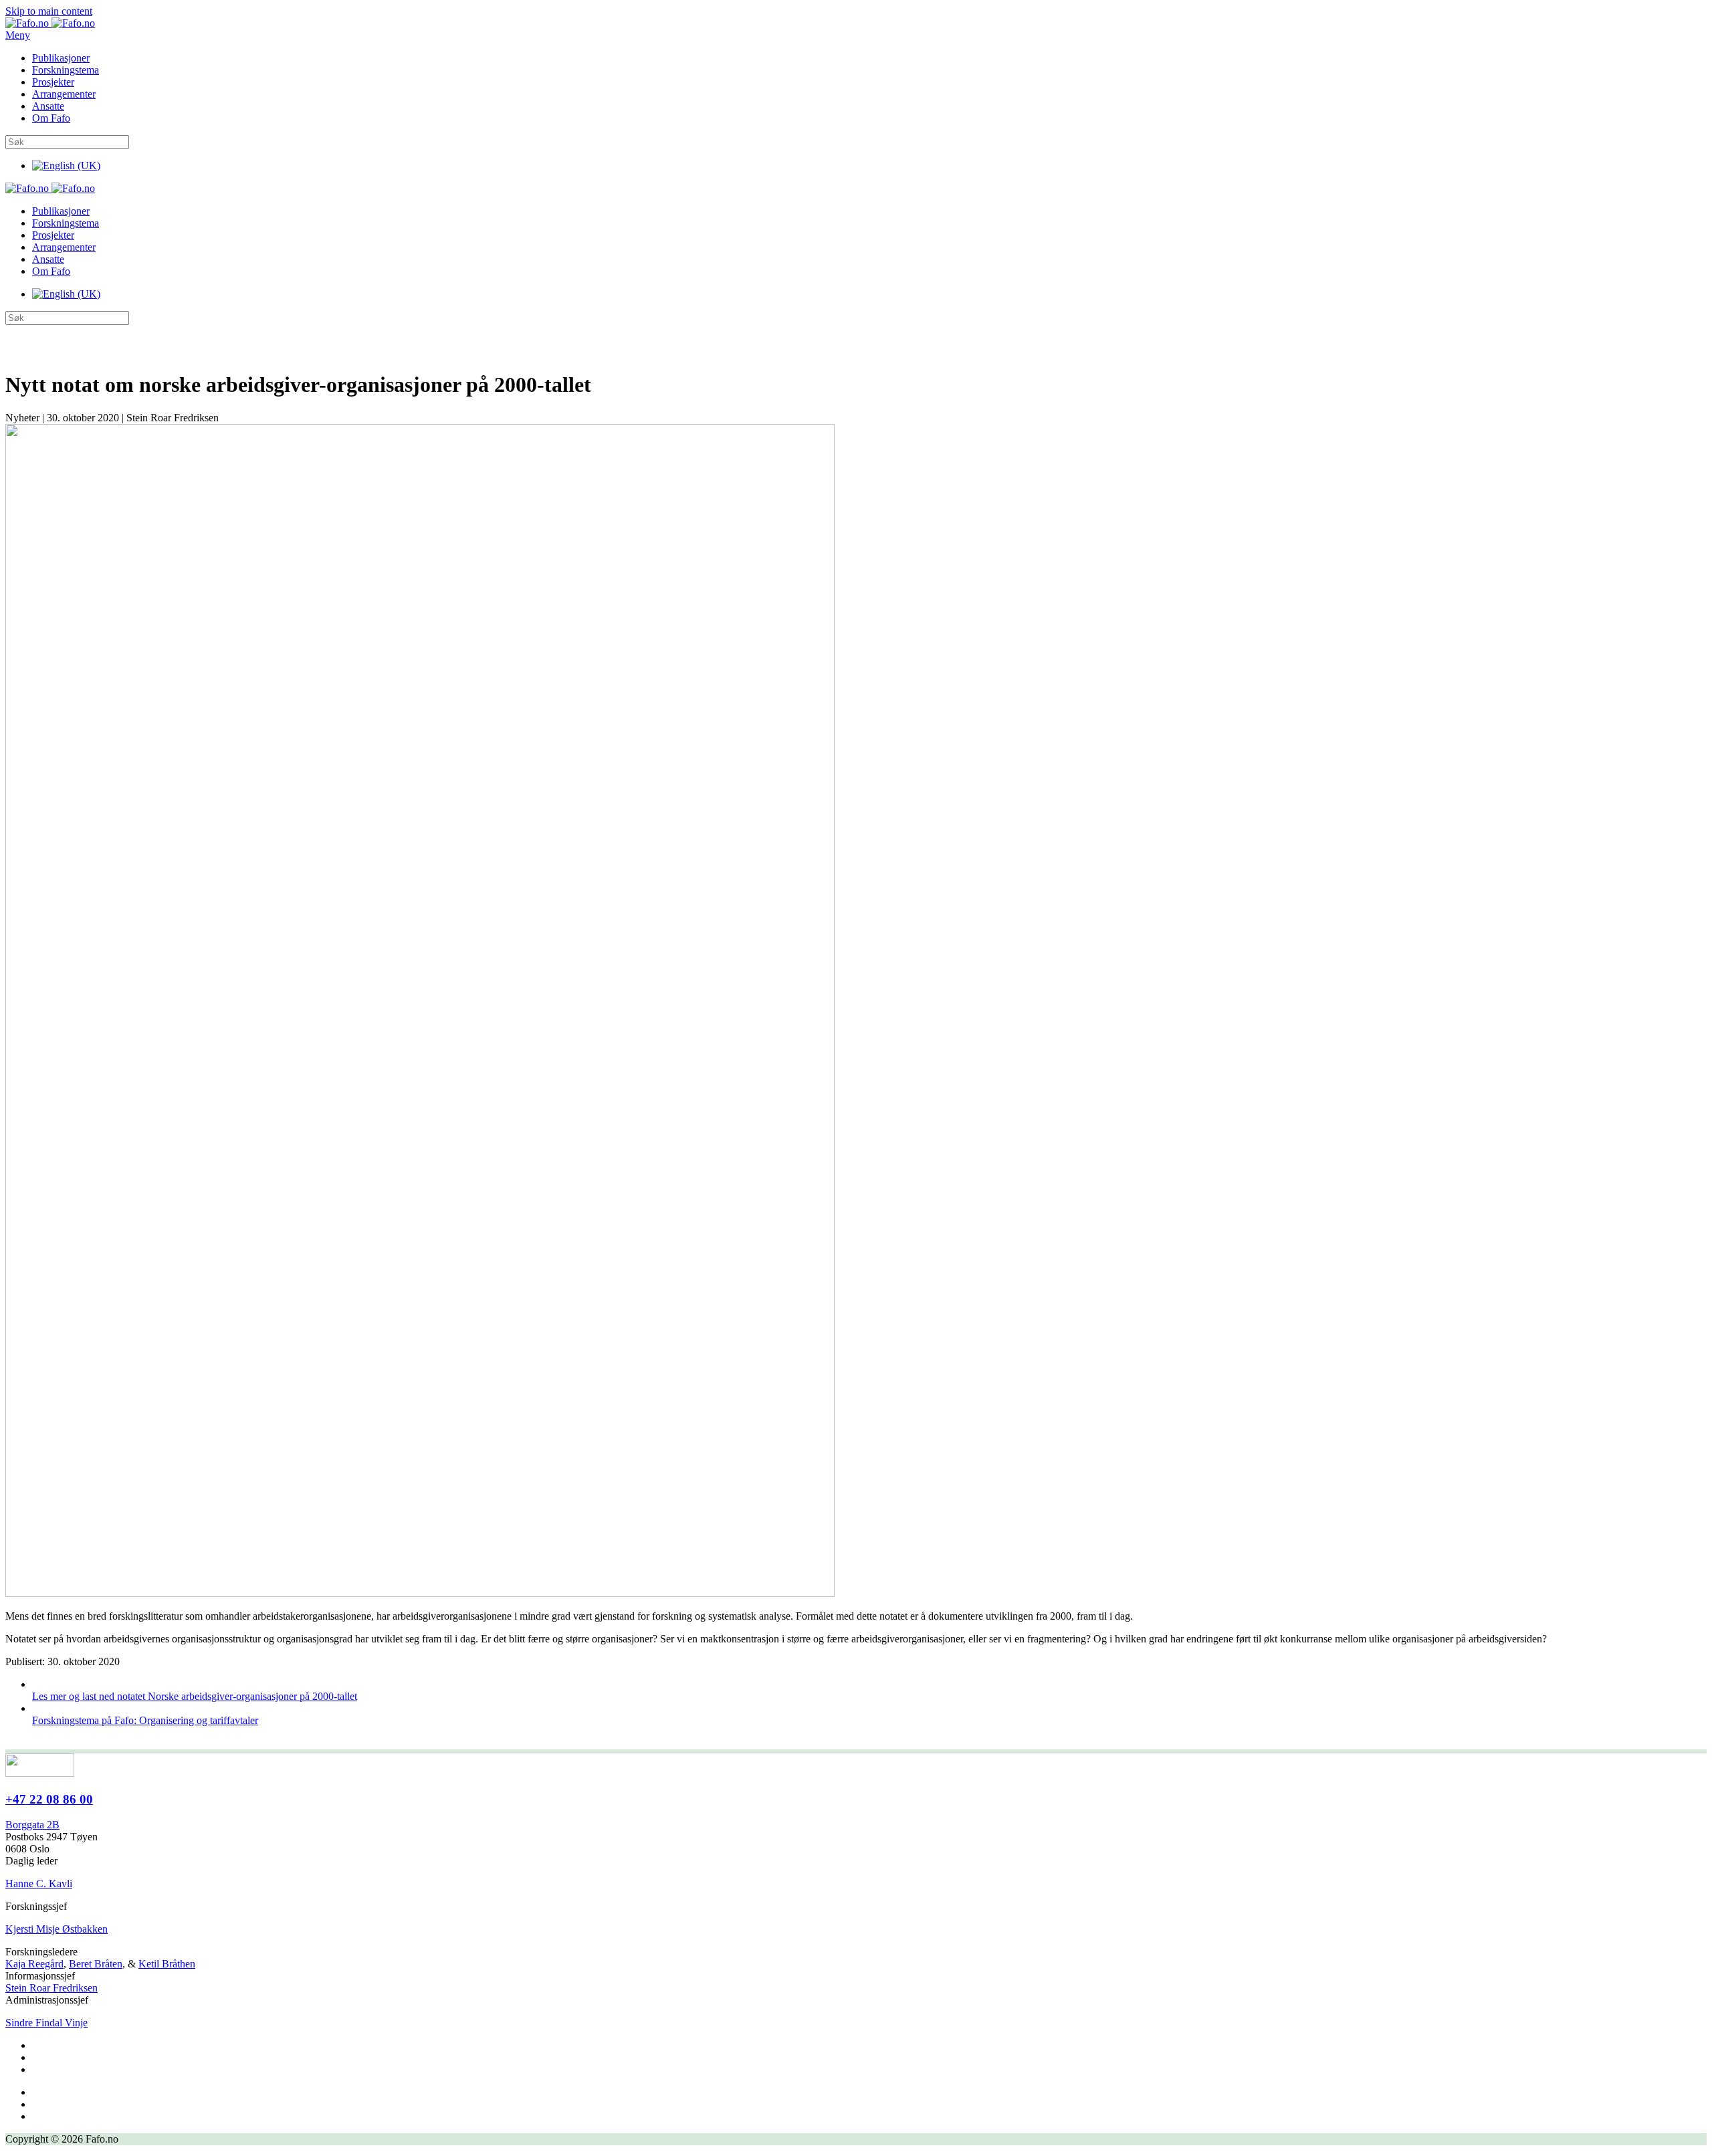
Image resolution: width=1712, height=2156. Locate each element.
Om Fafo (51, 118)
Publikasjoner (61, 58)
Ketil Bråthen (167, 1964)
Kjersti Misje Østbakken (57, 1929)
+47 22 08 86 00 (49, 1799)
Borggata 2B (32, 1825)
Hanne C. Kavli (39, 1883)
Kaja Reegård (34, 1964)
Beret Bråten (96, 1964)
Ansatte (48, 106)
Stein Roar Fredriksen (51, 1988)
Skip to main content (49, 11)
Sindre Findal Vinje (46, 2023)
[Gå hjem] (50, 23)
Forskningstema (66, 70)
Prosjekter (53, 82)
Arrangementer (64, 94)
